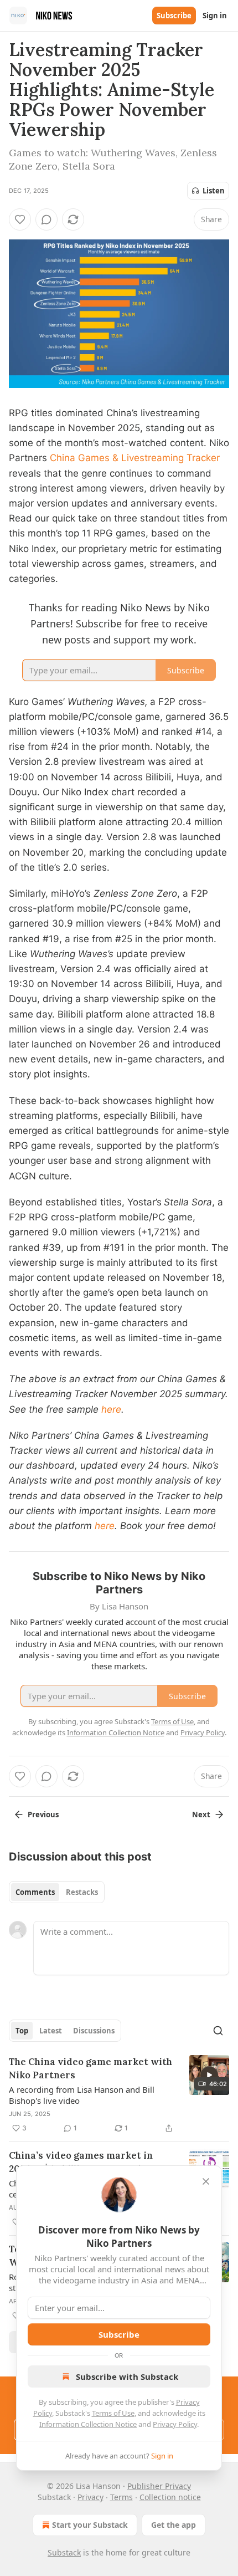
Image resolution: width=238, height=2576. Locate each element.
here (111, 1409)
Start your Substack (90, 2525)
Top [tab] (22, 2031)
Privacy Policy (175, 2424)
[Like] (20, 219)
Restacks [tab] (82, 1892)
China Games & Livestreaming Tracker (135, 458)
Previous (43, 1815)
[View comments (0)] (46, 219)
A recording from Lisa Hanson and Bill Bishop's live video (82, 2095)
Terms (121, 2497)
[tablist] (57, 1892)
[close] (206, 2181)
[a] (209, 2075)
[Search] (218, 2031)
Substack (64, 2552)
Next (201, 1815)
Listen (214, 191)
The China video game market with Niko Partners (90, 2068)
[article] (119, 2095)
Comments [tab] (35, 1892)
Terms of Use (113, 2413)
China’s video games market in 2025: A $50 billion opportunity (81, 2162)
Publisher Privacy (159, 2486)
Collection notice (170, 2497)
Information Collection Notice (88, 2424)
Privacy (90, 2497)
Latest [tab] (51, 2031)
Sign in (215, 16)
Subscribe (174, 16)
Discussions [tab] (94, 2031)
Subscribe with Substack (127, 2376)
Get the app (174, 2525)
